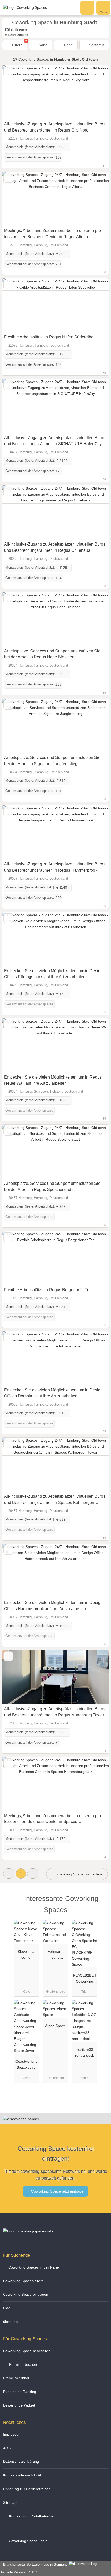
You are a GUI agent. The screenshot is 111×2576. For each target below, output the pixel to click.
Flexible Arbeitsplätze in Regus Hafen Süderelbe (49, 337)
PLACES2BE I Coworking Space (84, 1980)
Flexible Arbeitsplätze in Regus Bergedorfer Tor (47, 1290)
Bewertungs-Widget (19, 2405)
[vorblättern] (96, 92)
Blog (7, 2308)
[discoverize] (21, 2119)
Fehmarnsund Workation (55, 1956)
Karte (43, 45)
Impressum (12, 2434)
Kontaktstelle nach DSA (22, 2475)
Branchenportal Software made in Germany (34, 2565)
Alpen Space (55, 2026)
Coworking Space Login (28, 2541)
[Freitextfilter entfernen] (88, 7)
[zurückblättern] (15, 92)
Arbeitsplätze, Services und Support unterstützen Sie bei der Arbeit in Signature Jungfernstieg (52, 761)
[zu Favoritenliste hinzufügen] (8, 71)
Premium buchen (22, 2364)
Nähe (68, 45)
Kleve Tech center (27, 1954)
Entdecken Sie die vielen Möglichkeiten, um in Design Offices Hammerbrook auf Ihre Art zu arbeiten (53, 1606)
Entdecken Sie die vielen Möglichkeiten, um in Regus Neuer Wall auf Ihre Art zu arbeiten (53, 1080)
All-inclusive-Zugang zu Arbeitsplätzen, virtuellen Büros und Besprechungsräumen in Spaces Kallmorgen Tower (55, 1500)
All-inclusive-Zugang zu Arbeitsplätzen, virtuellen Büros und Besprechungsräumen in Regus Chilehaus (55, 547)
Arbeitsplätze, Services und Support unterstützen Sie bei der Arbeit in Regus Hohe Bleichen (52, 654)
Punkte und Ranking (20, 2392)
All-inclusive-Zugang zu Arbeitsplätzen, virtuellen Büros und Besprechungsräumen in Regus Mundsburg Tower (55, 1712)
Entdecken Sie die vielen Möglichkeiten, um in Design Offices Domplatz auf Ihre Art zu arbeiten (53, 1393)
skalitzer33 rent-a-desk (85, 2052)
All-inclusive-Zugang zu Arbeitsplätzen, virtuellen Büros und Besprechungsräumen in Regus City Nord (55, 127)
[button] (9, 1873)
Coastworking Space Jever (27, 2064)
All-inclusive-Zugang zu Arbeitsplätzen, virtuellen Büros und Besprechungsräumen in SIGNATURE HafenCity (55, 441)
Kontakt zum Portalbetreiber (31, 2516)
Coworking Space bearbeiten (27, 2351)
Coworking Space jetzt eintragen (58, 2191)
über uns (10, 2322)
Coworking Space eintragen (26, 2294)
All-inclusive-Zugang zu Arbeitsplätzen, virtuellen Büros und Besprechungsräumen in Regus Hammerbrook (55, 867)
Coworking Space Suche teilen (79, 1874)
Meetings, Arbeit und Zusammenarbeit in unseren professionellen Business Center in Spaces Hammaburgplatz (53, 1819)
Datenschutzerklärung (21, 2461)
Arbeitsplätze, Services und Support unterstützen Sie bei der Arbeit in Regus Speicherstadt (52, 1186)
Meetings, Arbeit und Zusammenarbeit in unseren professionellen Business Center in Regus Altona (53, 234)
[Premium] (100, 1903)
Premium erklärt (16, 2378)
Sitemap (10, 2502)
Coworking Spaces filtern (23, 2281)
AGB (7, 2448)
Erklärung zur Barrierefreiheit (27, 2489)
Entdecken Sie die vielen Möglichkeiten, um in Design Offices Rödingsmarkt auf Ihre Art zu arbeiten (53, 974)
